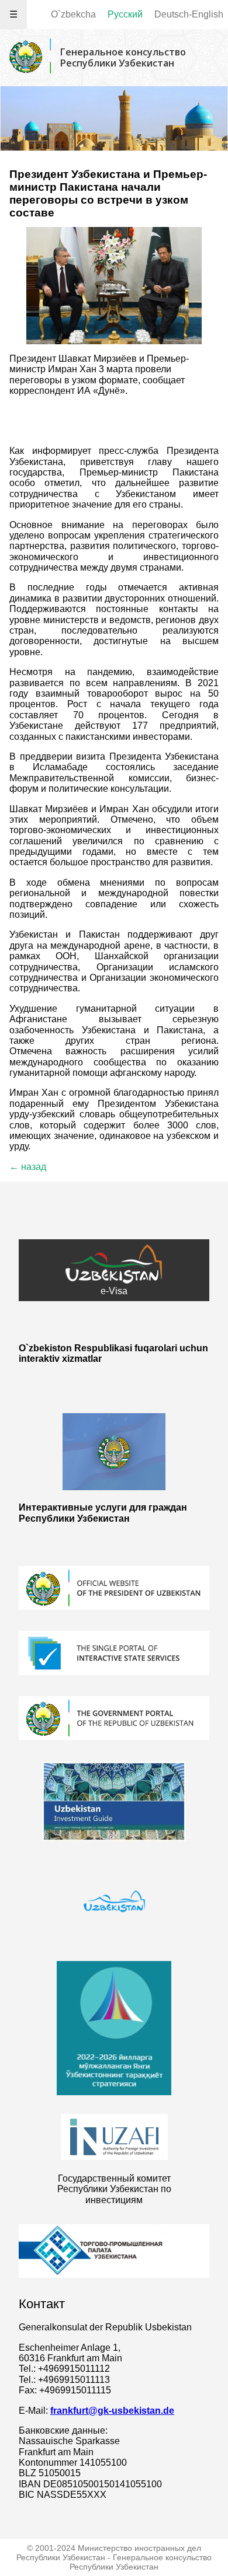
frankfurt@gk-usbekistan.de (112, 2411)
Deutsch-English (189, 14)
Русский (125, 14)
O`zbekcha (73, 14)
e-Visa (114, 1291)
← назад (28, 1167)
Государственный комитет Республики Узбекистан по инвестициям (114, 2189)
